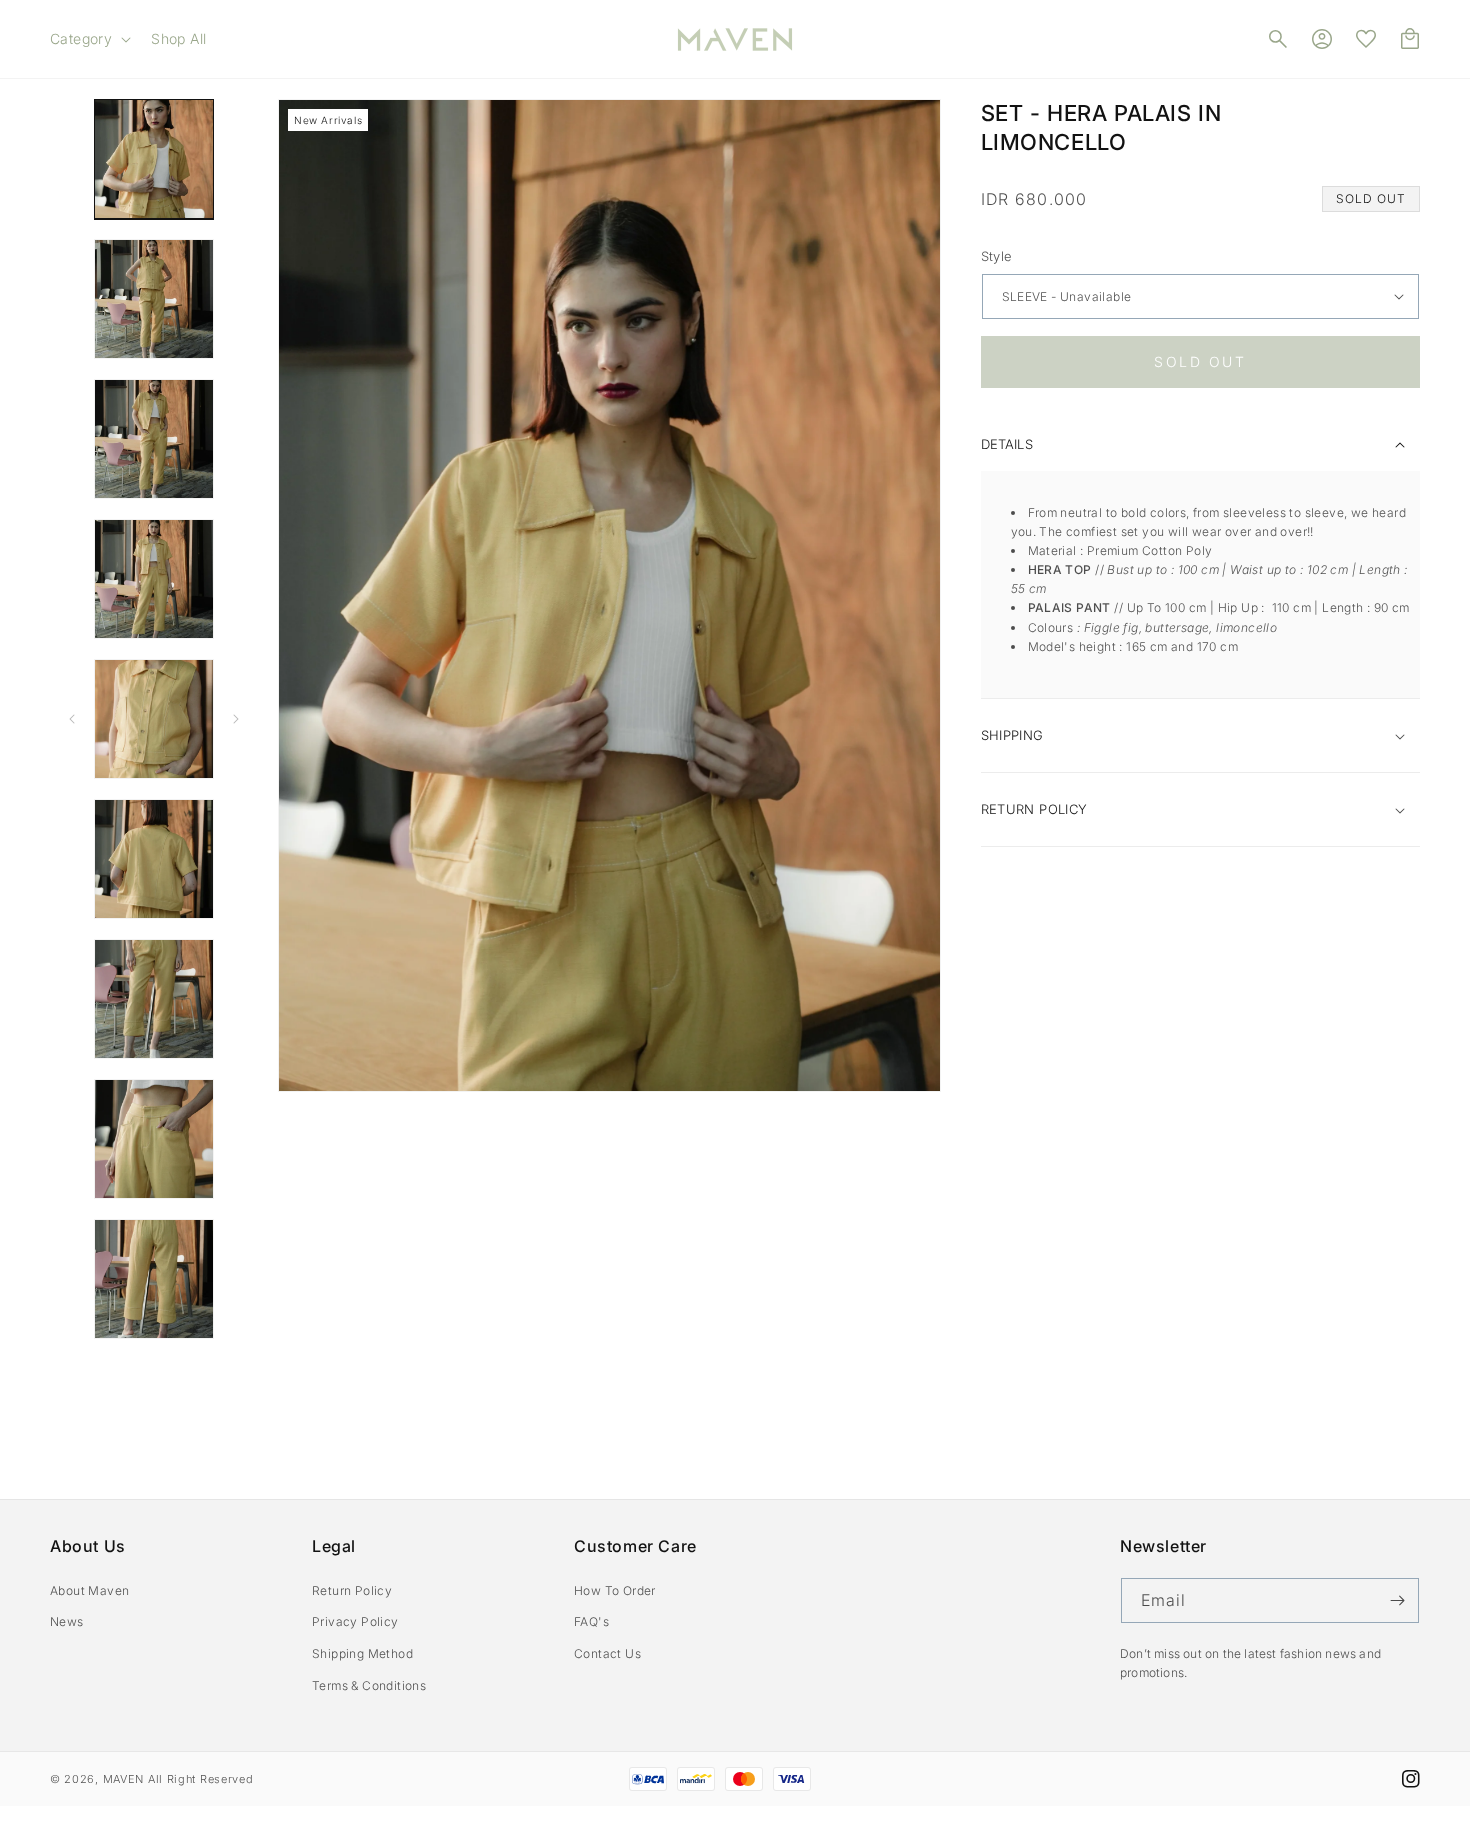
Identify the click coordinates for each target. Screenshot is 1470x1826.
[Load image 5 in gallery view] (154, 579)
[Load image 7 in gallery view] (154, 859)
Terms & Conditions (369, 1685)
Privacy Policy (355, 1621)
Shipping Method (362, 1653)
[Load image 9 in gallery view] (154, 1139)
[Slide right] (236, 719)
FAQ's (591, 1621)
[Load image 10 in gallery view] (154, 1279)
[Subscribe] (1397, 1600)
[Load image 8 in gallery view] (154, 999)
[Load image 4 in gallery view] (154, 439)
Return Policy (352, 1590)
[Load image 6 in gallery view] (154, 719)
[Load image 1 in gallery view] (154, 159)
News (67, 1621)
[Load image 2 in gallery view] (154, 299)
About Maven (89, 1590)
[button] (88, 39)
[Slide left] (72, 719)
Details (1007, 444)
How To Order (615, 1590)
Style (997, 256)
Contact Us (607, 1653)
